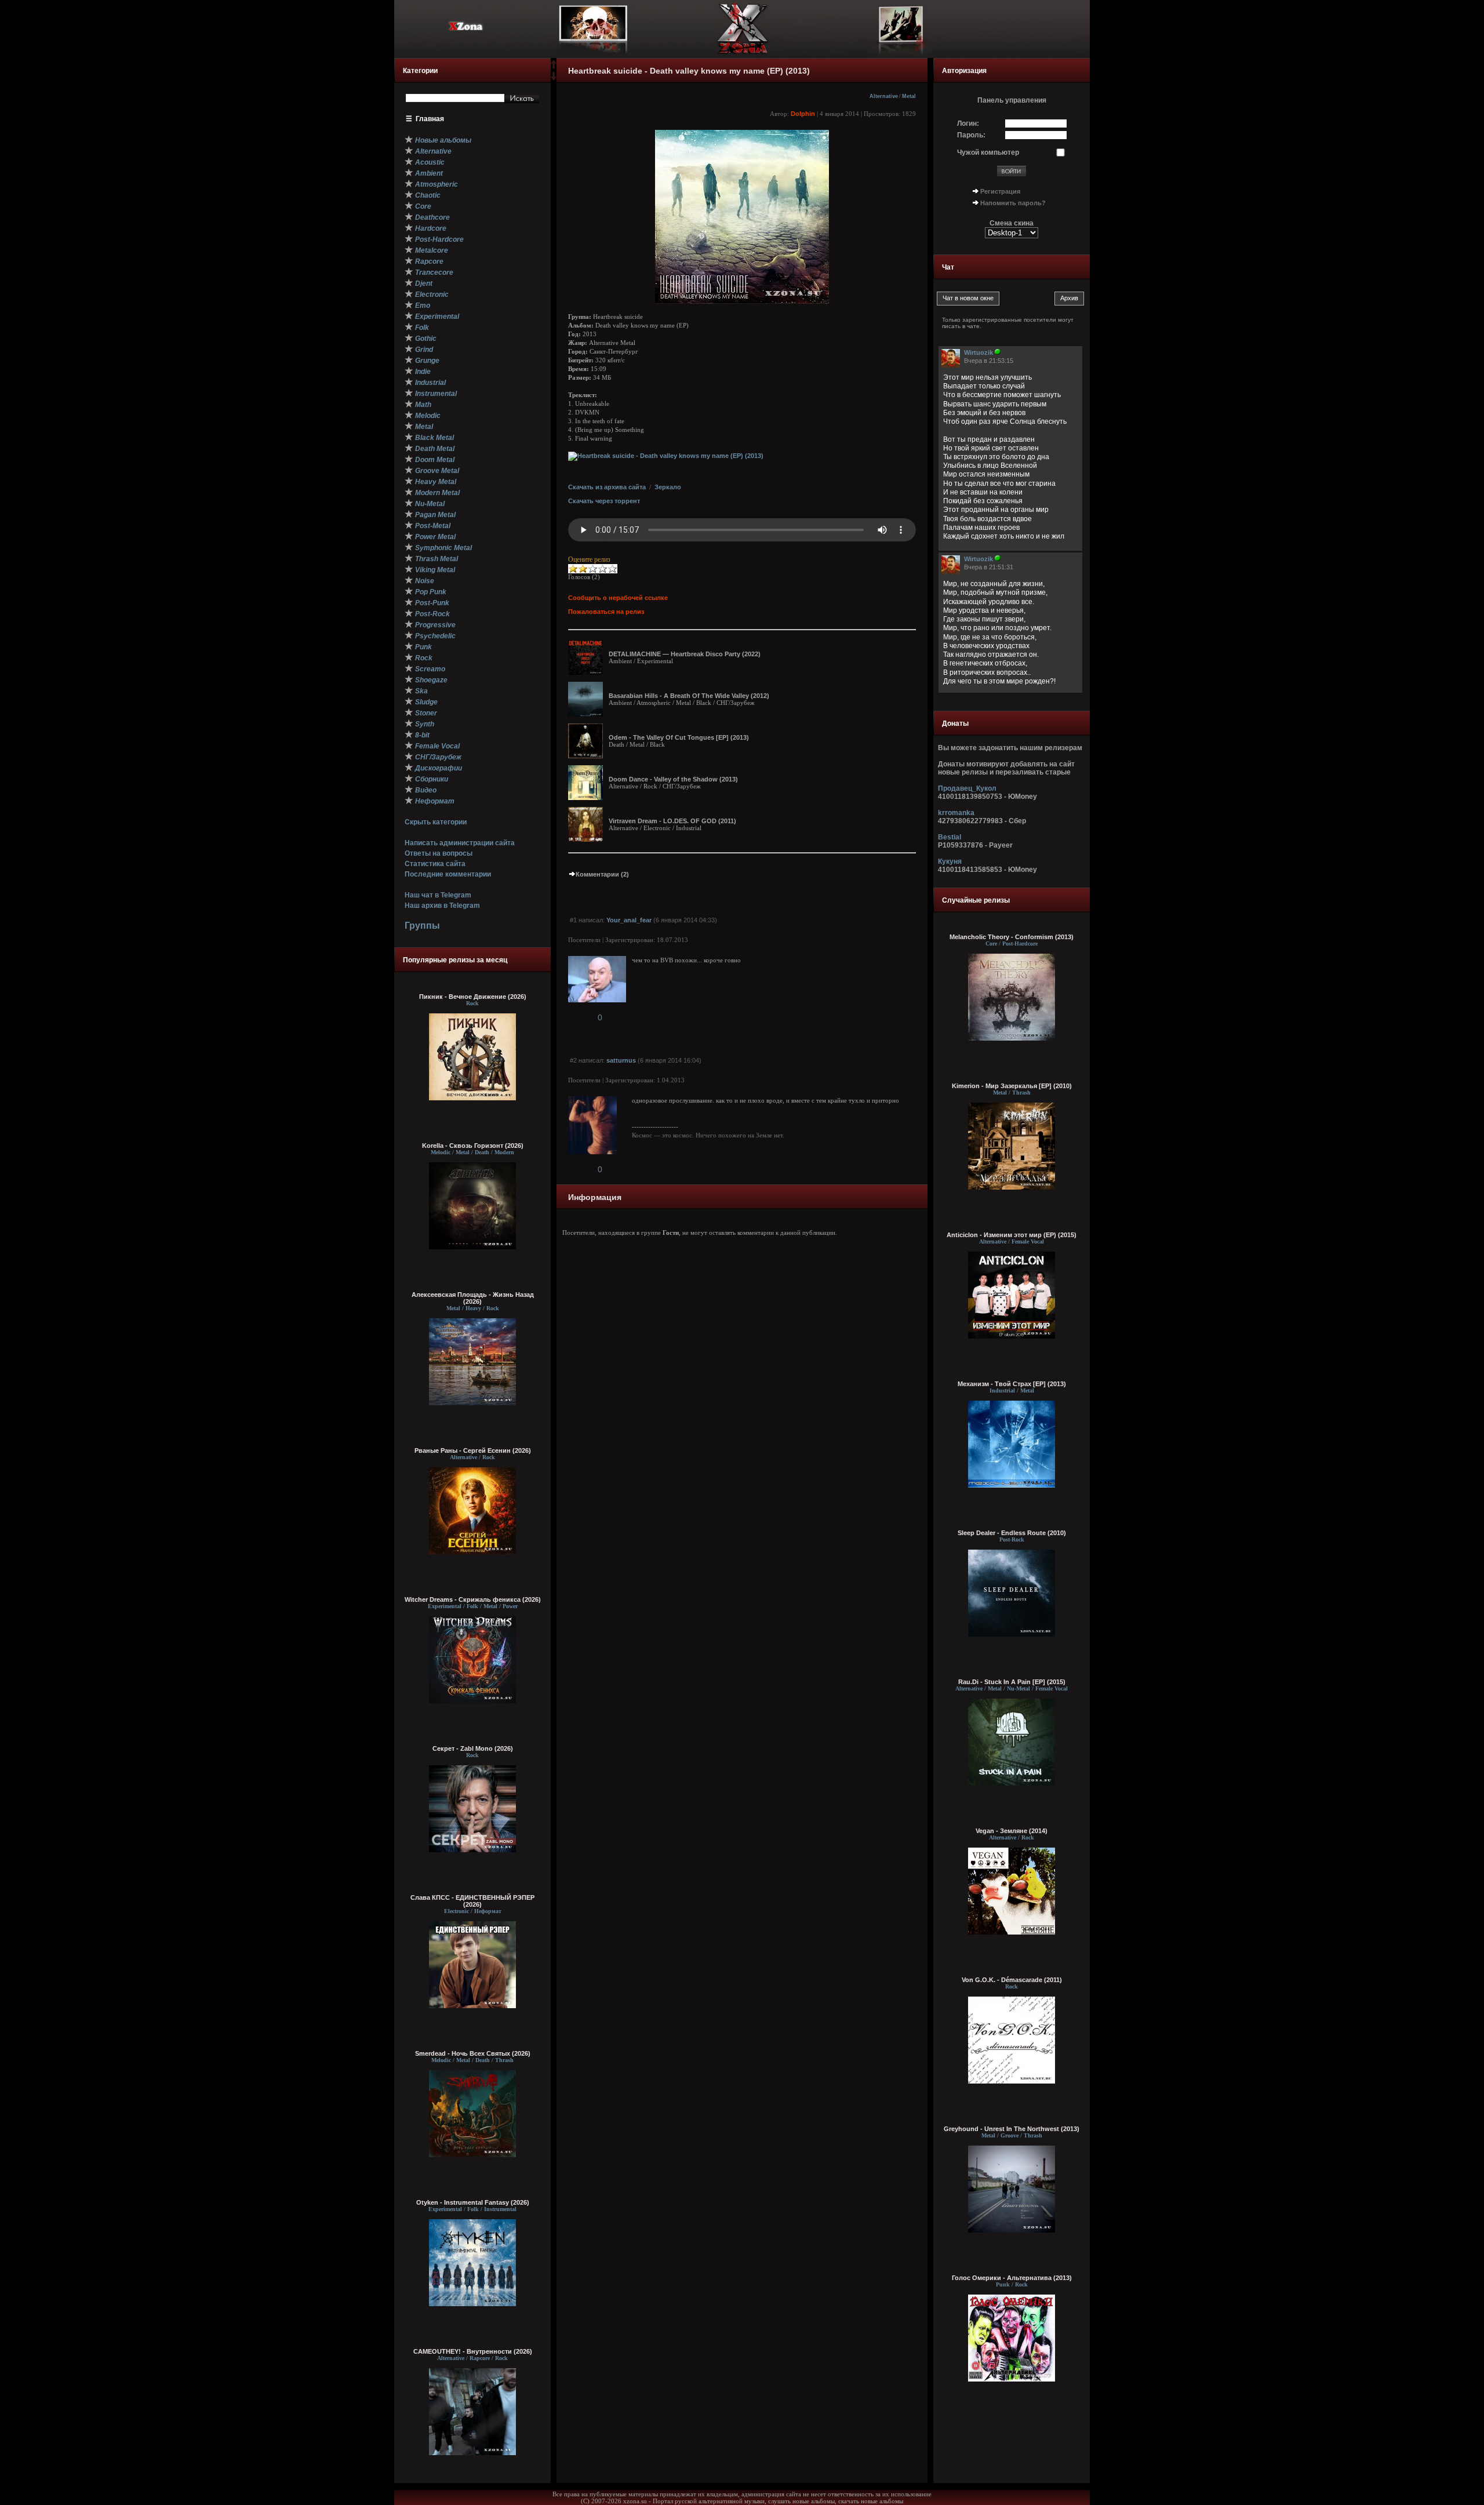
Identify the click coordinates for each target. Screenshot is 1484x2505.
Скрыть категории (436, 822)
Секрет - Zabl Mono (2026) (473, 1748)
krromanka (956, 813)
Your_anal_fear (629, 920)
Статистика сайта (435, 864)
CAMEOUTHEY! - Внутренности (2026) (473, 2351)
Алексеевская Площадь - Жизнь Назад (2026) (473, 1298)
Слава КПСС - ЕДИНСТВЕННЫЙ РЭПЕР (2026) (472, 1901)
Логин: (968, 123)
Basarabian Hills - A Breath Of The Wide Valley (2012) (689, 696)
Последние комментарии (448, 874)
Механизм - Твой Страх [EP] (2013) (1012, 1384)
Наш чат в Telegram (438, 895)
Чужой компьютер (988, 152)
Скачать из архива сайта (607, 487)
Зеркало (668, 487)
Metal (909, 96)
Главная (430, 119)
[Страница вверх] (554, 68)
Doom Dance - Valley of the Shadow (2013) (673, 779)
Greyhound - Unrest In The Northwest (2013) (1012, 2129)
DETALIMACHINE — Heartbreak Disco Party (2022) (685, 654)
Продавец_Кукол (967, 788)
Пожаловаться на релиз (606, 612)
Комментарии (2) (602, 874)
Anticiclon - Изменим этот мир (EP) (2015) (1012, 1235)
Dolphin (803, 114)
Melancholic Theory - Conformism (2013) (1012, 937)
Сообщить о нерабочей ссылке (618, 598)
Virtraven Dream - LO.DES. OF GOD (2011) (672, 821)
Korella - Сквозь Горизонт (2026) (473, 1146)
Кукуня (950, 861)
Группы (422, 926)
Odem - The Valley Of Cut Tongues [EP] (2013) (679, 737)
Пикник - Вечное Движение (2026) (473, 997)
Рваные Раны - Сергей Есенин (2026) (473, 1450)
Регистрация (1000, 191)
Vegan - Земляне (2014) (1012, 1831)
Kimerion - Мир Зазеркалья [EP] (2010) (1012, 1086)
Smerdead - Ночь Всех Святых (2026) (473, 2053)
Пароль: (971, 135)
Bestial (950, 837)
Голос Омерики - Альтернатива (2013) (1012, 2278)
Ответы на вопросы (439, 853)
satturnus (621, 1060)
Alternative (884, 96)
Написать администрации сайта (460, 843)
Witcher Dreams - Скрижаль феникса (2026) (473, 1599)
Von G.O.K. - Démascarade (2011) (1012, 1980)
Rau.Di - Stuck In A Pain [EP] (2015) (1012, 1682)
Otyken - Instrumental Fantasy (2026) (473, 2202)
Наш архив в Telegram (442, 906)
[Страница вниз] (554, 78)
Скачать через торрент (604, 501)
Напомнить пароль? (1013, 203)
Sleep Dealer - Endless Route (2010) (1012, 1533)
